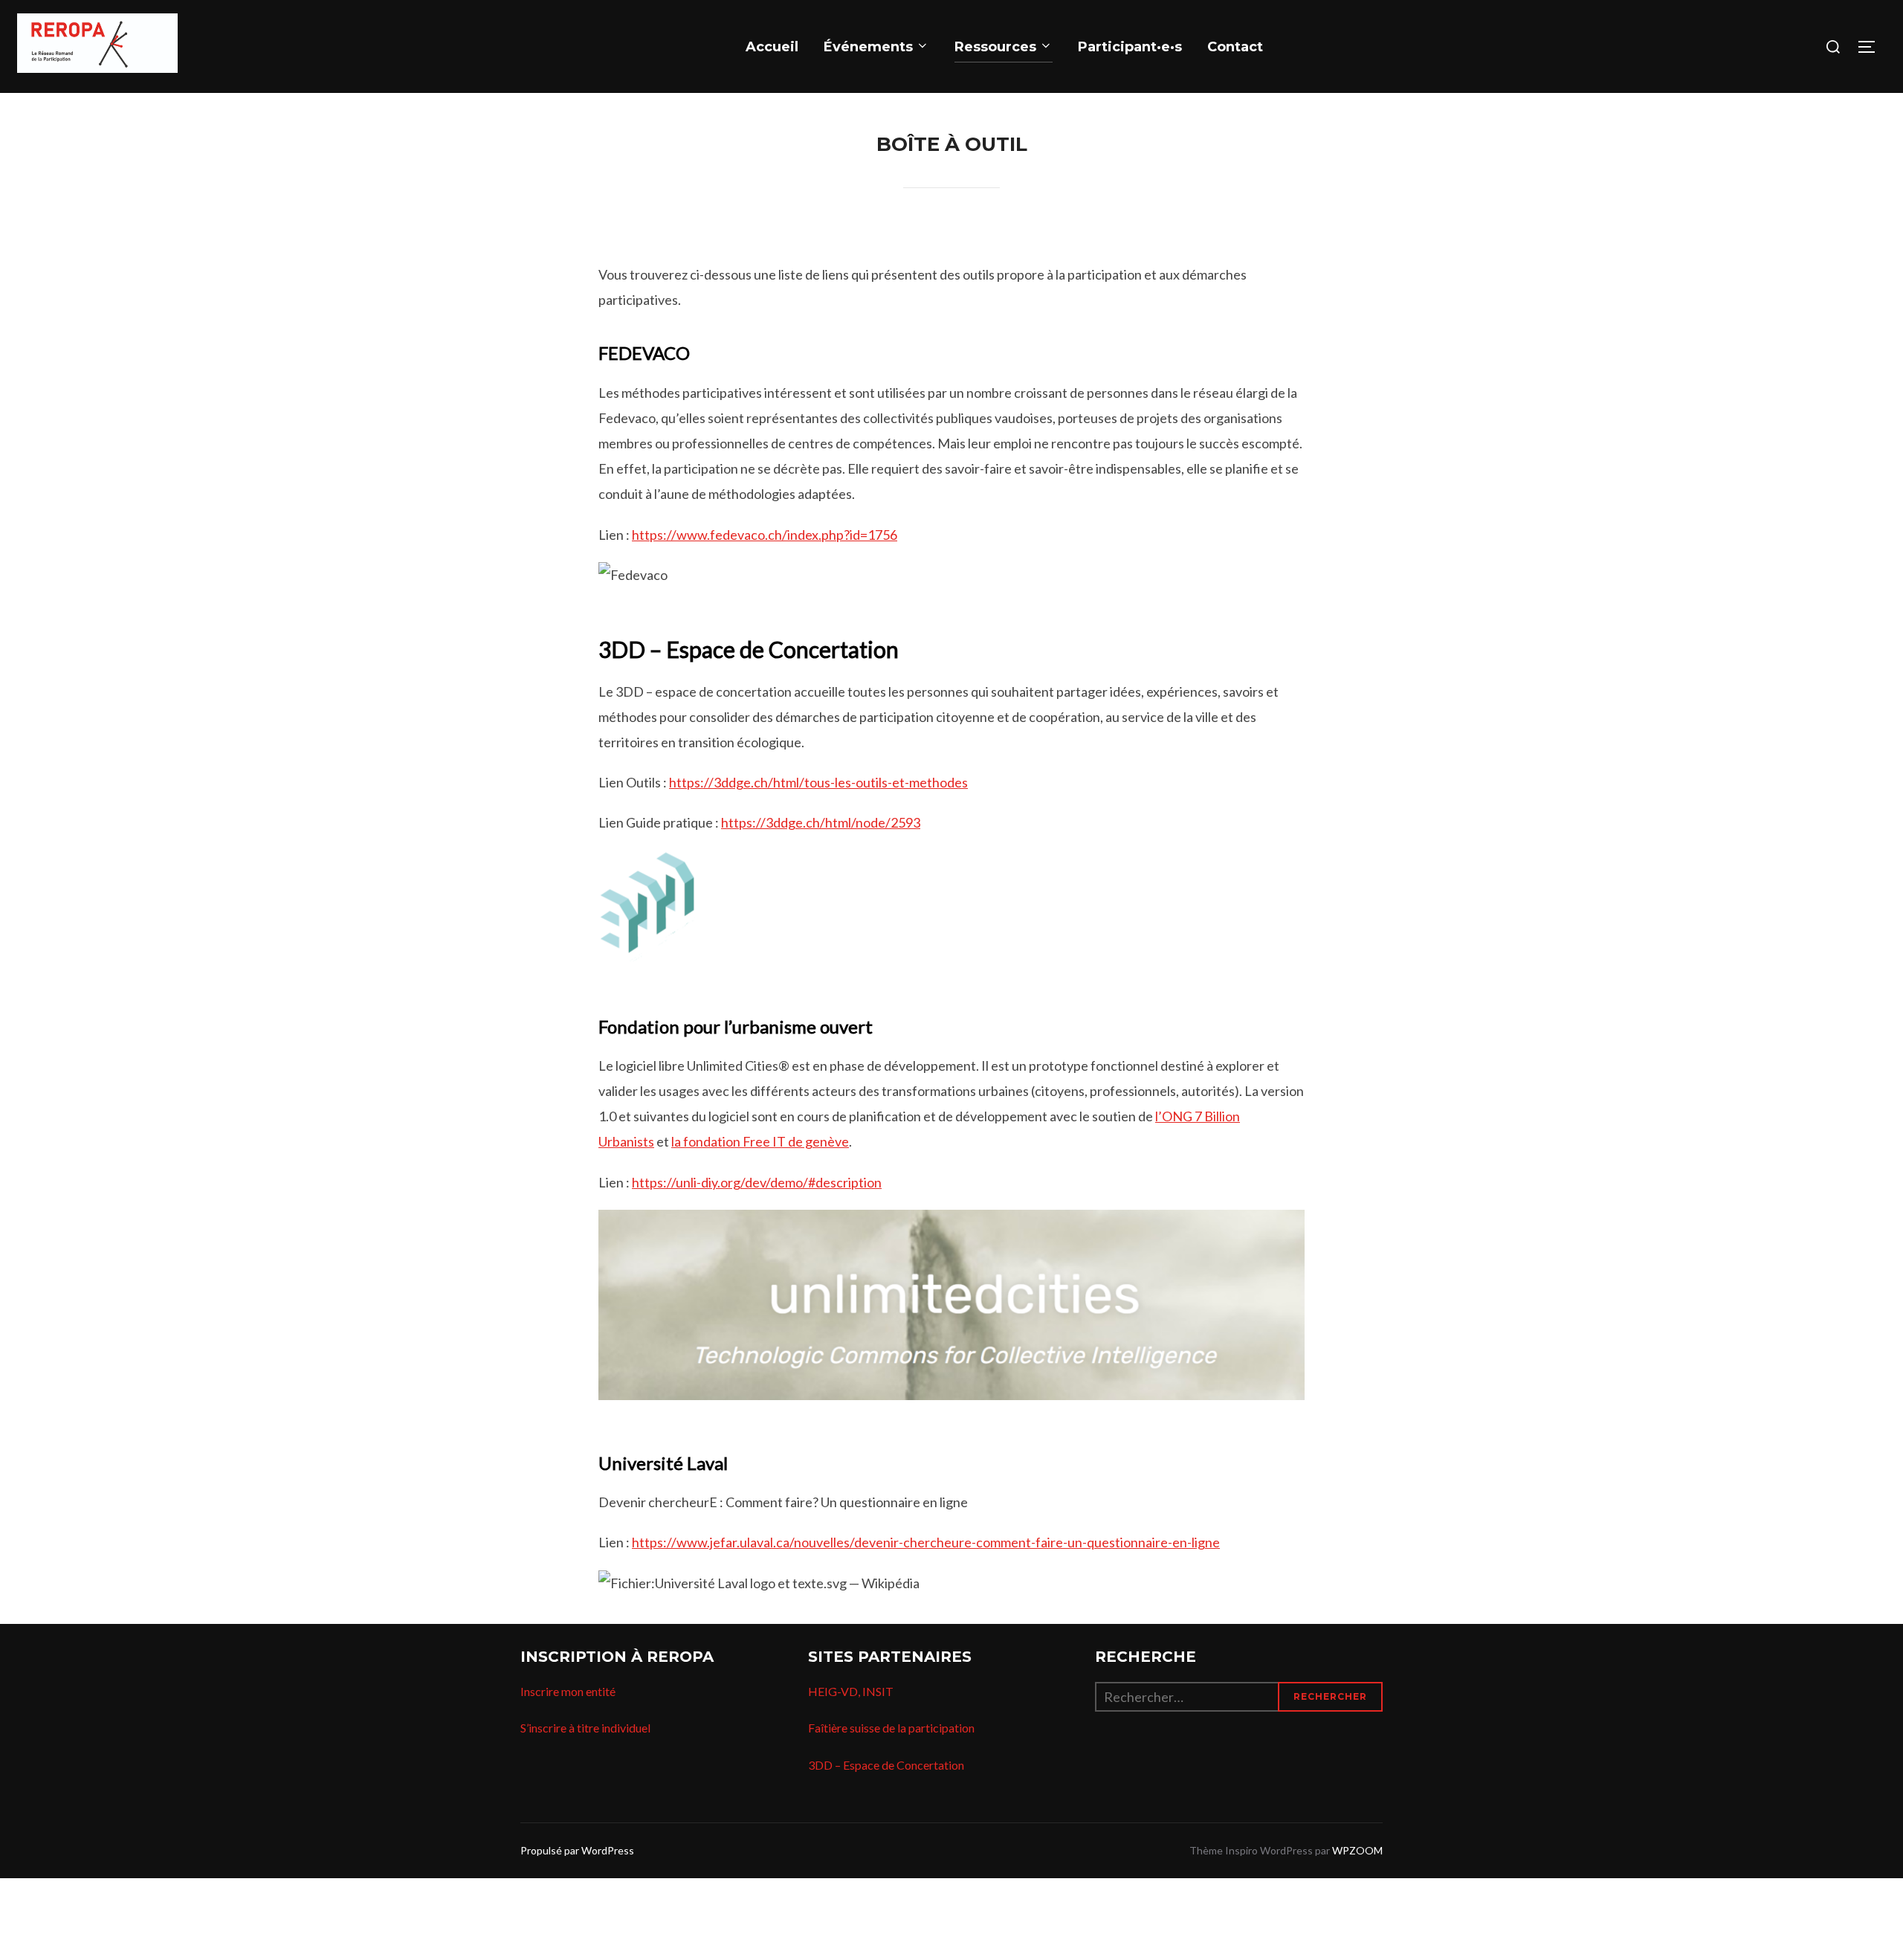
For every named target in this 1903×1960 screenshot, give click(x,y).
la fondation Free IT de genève (760, 1141)
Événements (868, 47)
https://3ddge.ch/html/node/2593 (821, 822)
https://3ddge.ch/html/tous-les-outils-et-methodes (818, 782)
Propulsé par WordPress (577, 1850)
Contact (1235, 47)
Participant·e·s (1130, 47)
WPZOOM (1357, 1850)
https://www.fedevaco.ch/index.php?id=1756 (765, 535)
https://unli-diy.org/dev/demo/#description (757, 1182)
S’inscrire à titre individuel (585, 1728)
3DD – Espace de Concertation (886, 1765)
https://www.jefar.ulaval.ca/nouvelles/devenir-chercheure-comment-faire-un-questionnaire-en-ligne (926, 1542)
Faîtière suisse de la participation (891, 1728)
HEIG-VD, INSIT (851, 1691)
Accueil (772, 47)
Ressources (995, 47)
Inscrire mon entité (568, 1691)
